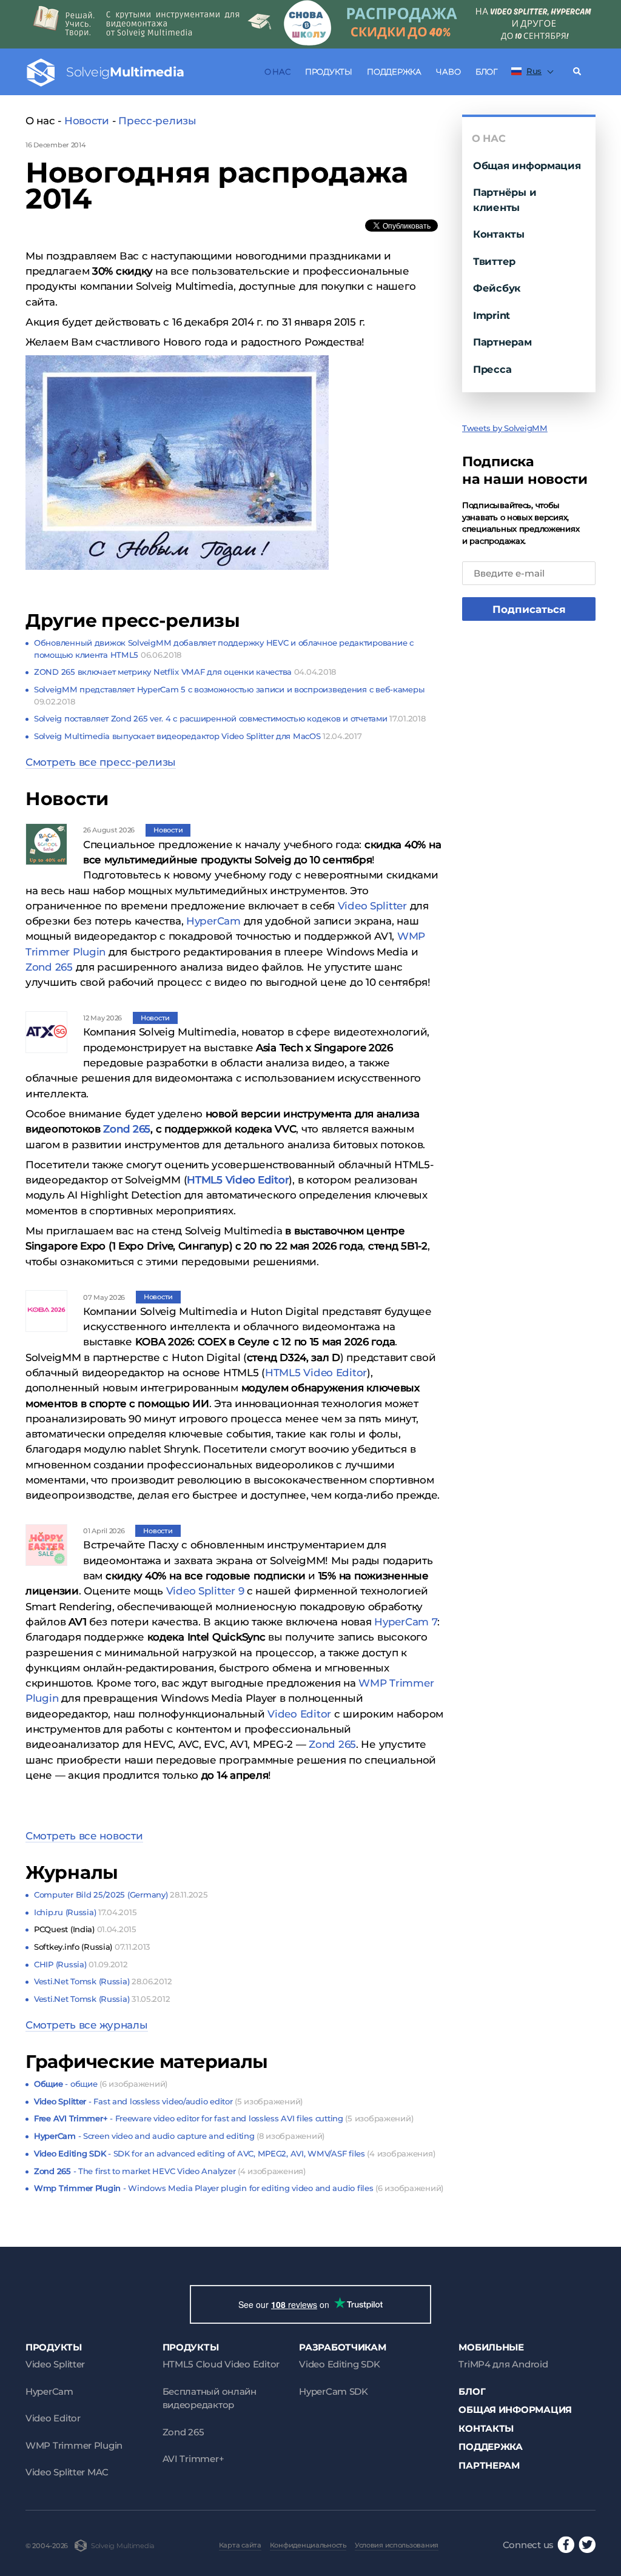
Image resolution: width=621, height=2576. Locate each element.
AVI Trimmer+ (193, 2459)
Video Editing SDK (339, 2364)
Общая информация (527, 166)
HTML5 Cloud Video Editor (221, 2364)
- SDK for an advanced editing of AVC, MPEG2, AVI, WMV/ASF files (234, 2153)
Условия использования (397, 2545)
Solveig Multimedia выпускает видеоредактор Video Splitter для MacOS (198, 736)
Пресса (492, 369)
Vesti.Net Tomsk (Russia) (103, 1981)
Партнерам (502, 342)
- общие (101, 2084)
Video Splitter (372, 906)
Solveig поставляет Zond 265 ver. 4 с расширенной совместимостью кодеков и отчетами (230, 718)
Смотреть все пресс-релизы (101, 762)
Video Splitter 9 (205, 1591)
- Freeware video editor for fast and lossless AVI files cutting (223, 2118)
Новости (87, 121)
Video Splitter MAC (67, 2472)
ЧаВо (448, 72)
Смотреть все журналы (87, 2025)
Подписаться (529, 609)
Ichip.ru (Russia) (85, 1912)
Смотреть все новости (84, 1836)
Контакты (499, 234)
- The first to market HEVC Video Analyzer (170, 2171)
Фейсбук (497, 288)
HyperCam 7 (406, 1622)
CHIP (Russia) (81, 1964)
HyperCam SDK (334, 2391)
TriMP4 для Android (503, 2364)
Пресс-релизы (157, 121)
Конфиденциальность (308, 2545)
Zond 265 (49, 967)
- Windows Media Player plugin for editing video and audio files (239, 2188)
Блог (486, 72)
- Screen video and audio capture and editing (179, 2136)
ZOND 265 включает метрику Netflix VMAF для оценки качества (185, 672)
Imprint (492, 315)
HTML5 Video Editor (316, 1373)
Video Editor (299, 1714)
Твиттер (494, 261)
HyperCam (213, 921)
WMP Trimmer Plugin (74, 2445)
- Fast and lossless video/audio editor (168, 2101)
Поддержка (394, 72)
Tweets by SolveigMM (505, 428)
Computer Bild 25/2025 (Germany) (121, 1895)
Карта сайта (240, 2545)
